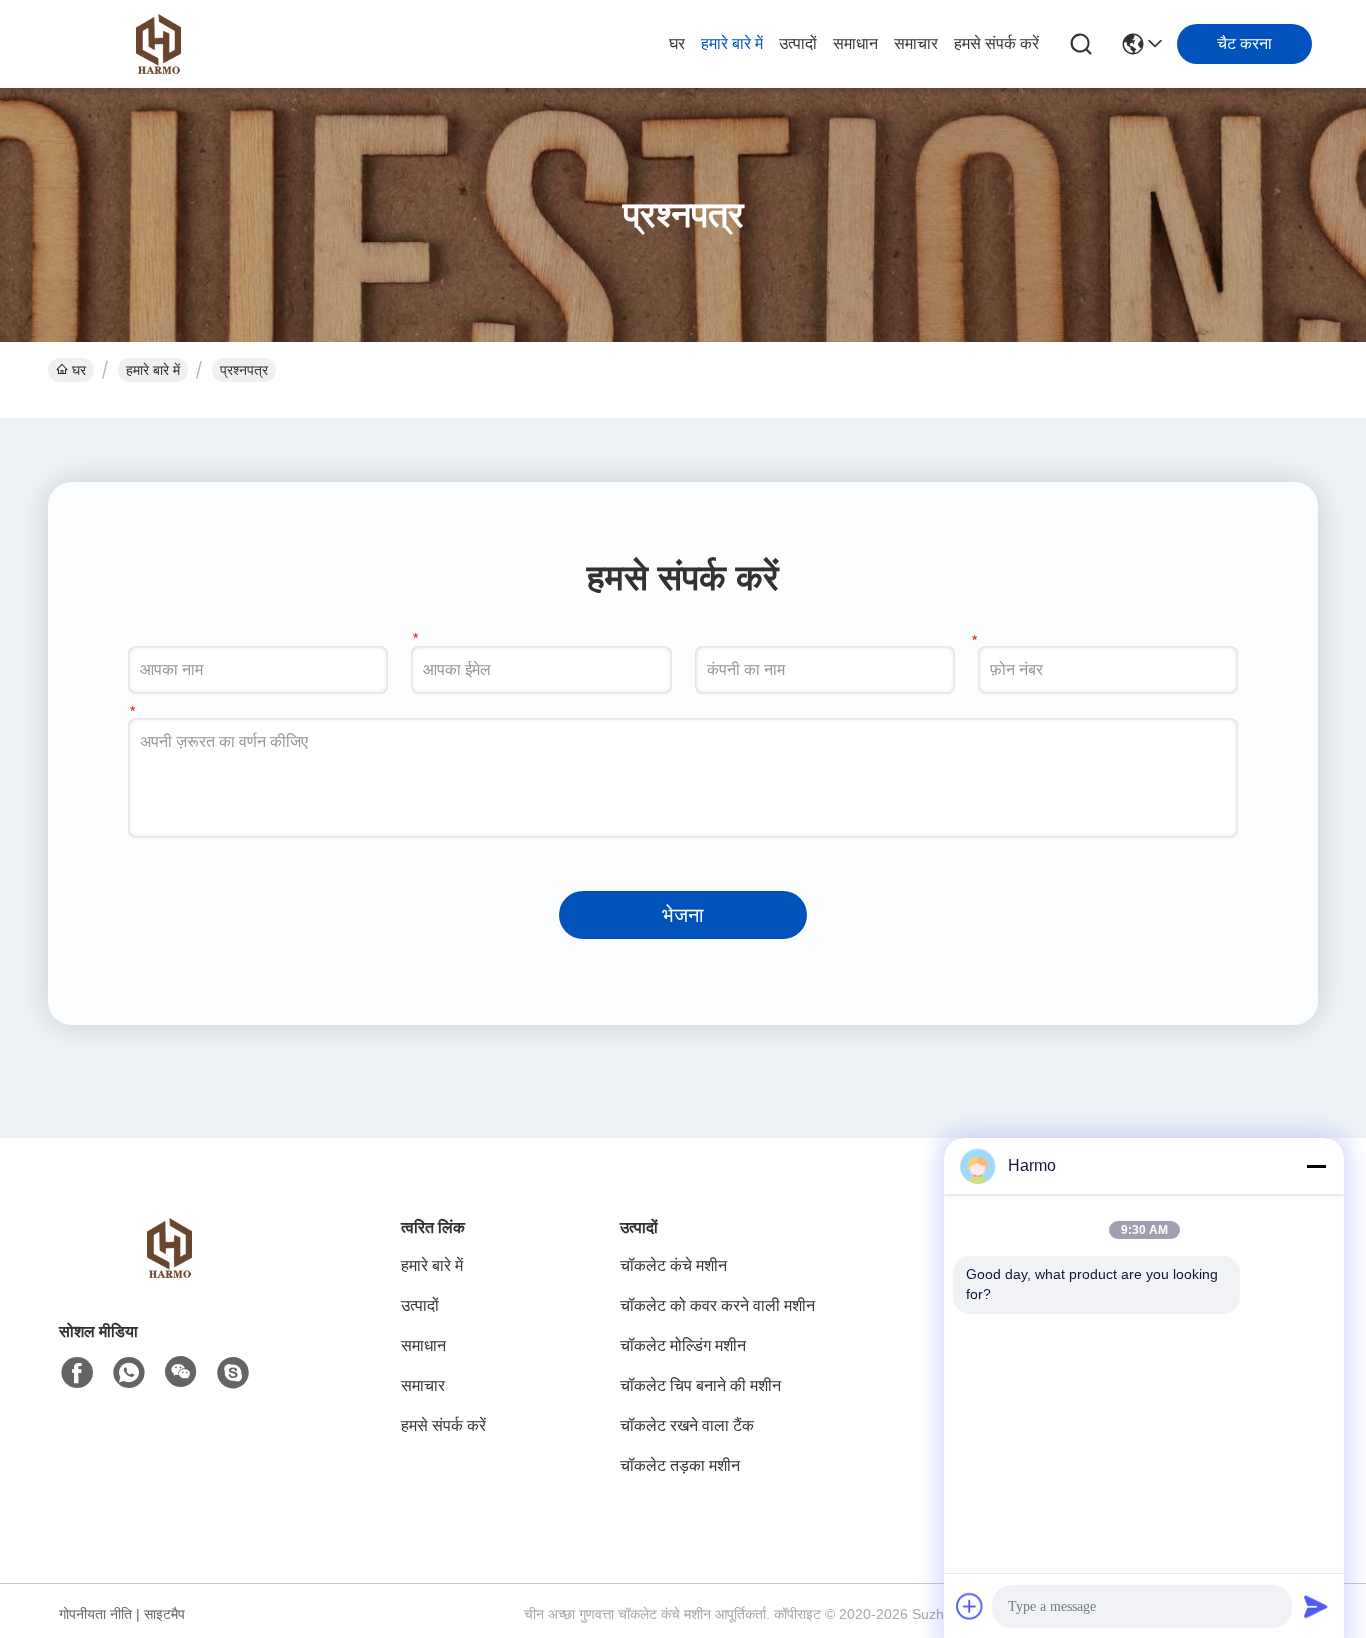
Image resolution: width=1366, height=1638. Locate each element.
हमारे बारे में (732, 43)
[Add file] (970, 1606)
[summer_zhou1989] (233, 1373)
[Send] (1316, 1606)
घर (677, 43)
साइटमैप (164, 1614)
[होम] (169, 1272)
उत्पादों (798, 43)
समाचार (916, 43)
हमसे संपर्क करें (996, 43)
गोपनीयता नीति (95, 1614)
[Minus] (1316, 1166)
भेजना (683, 915)
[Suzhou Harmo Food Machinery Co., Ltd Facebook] (77, 1373)
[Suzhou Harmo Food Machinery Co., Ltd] (158, 44)
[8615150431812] (129, 1373)
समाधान (855, 43)
